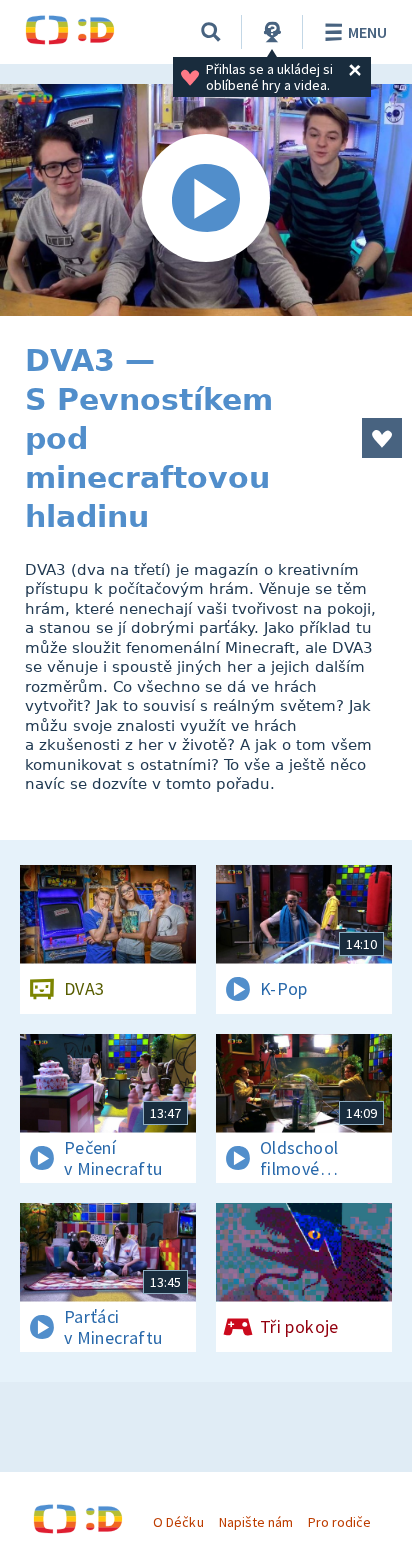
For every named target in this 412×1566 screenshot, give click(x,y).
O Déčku (178, 1522)
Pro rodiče (339, 1522)
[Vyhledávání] (211, 32)
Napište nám (256, 1522)
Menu (367, 32)
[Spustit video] (206, 200)
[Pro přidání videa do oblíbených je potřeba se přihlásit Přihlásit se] (382, 438)
